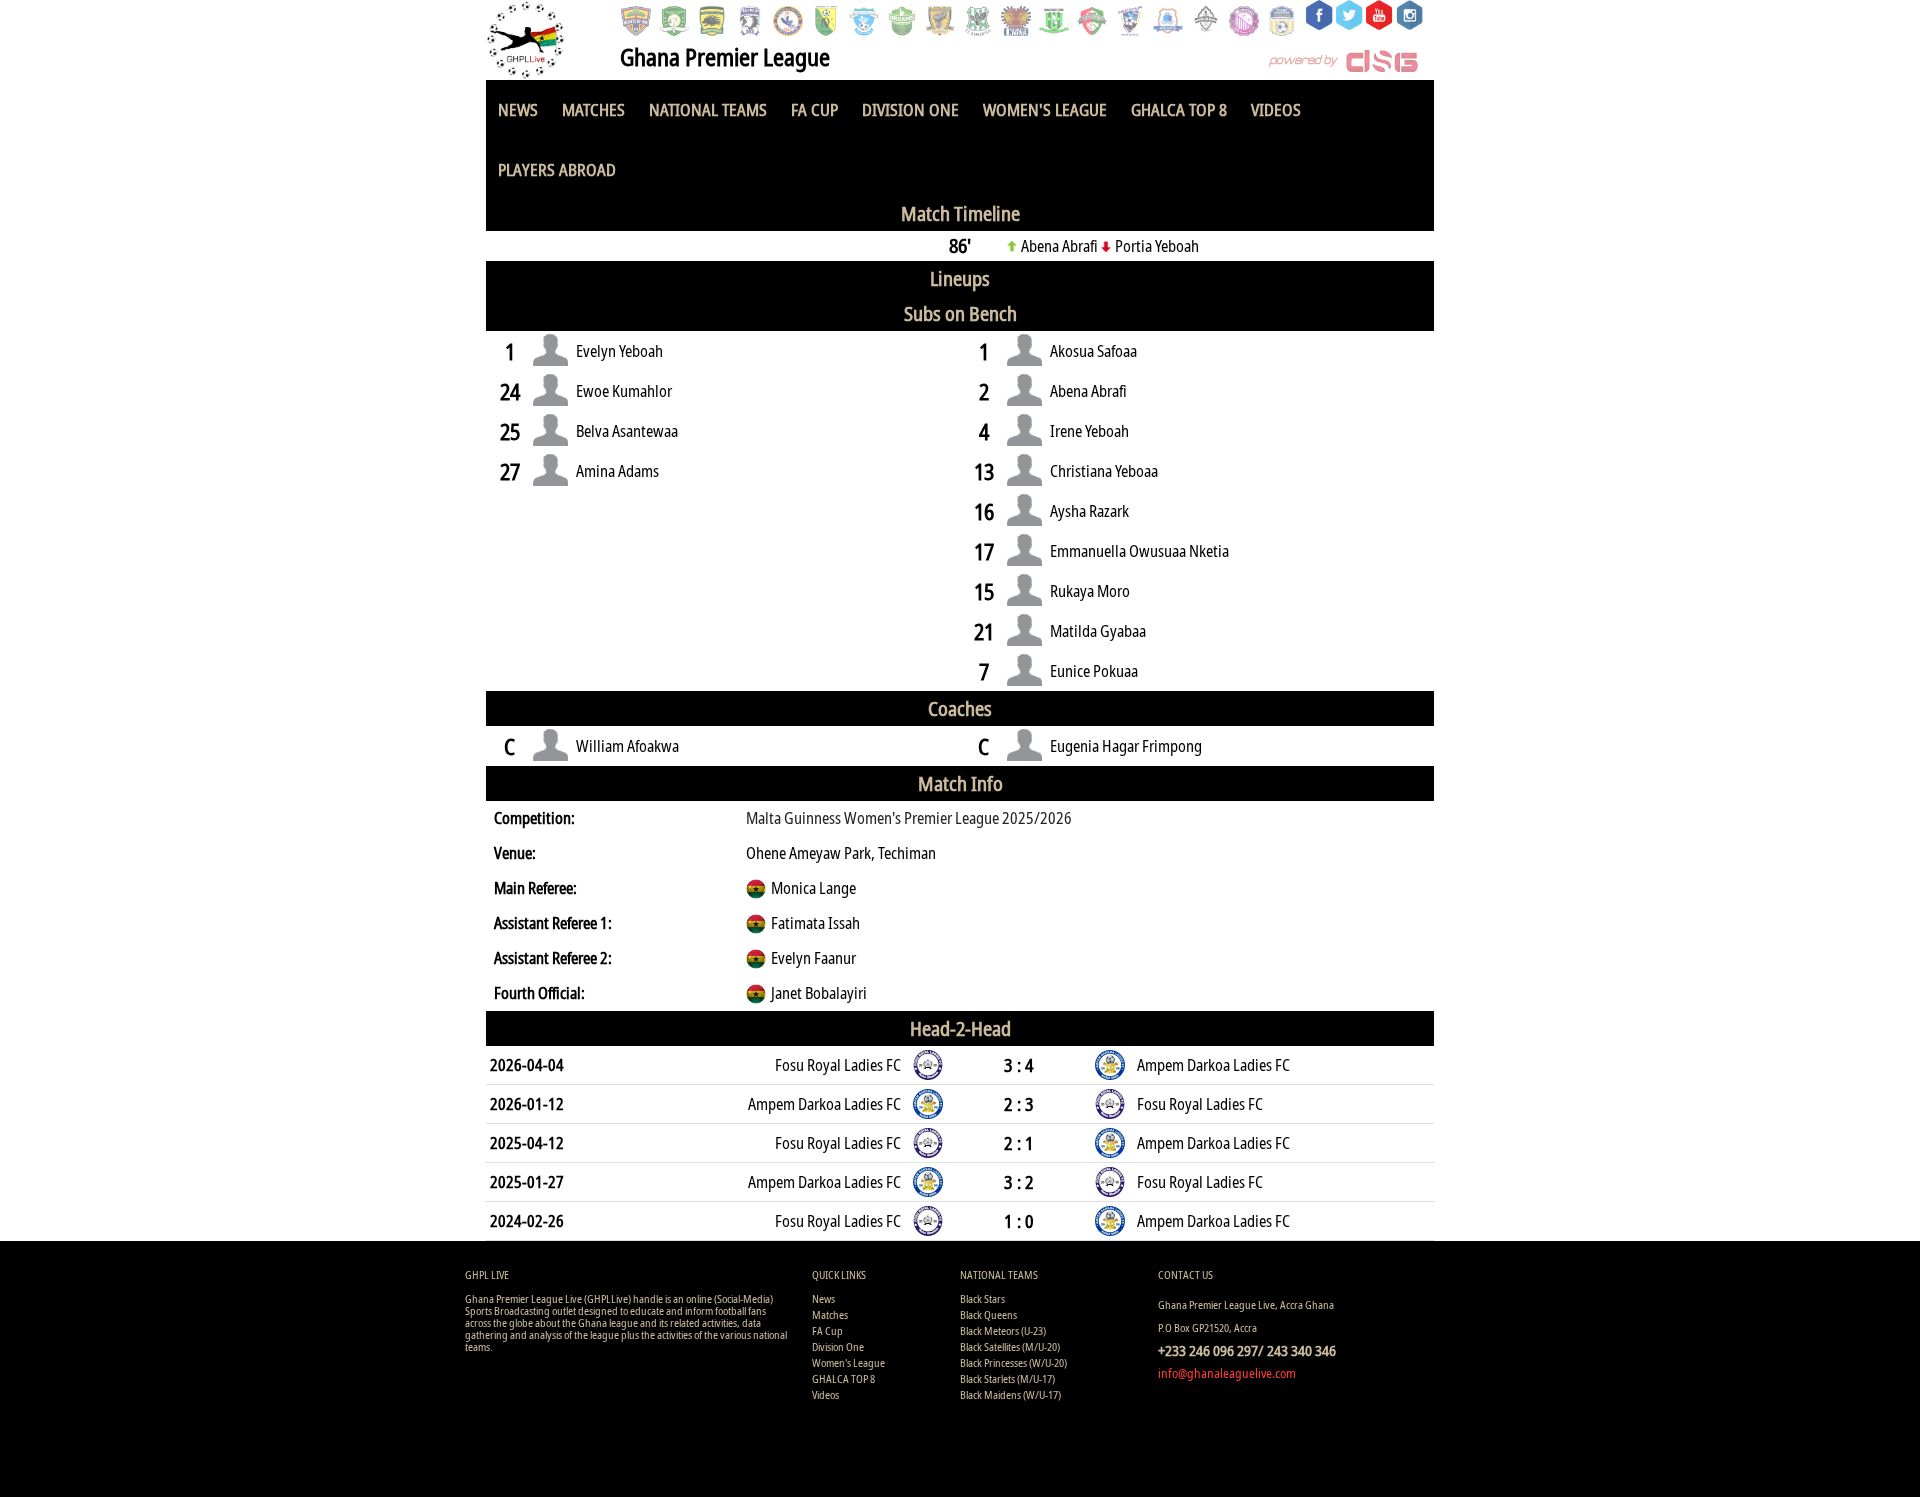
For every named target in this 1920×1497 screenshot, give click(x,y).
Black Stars (982, 1298)
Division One (910, 109)
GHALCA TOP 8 (1179, 109)
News (518, 109)
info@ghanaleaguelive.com (1227, 1373)
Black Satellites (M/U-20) (1010, 1346)
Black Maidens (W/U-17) (1010, 1394)
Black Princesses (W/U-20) (1013, 1362)
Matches (593, 109)
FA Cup (814, 109)
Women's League (1045, 109)
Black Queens (988, 1314)
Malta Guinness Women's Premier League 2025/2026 (909, 818)
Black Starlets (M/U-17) (1007, 1378)
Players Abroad (557, 169)
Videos (1276, 109)
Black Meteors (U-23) (1003, 1330)
